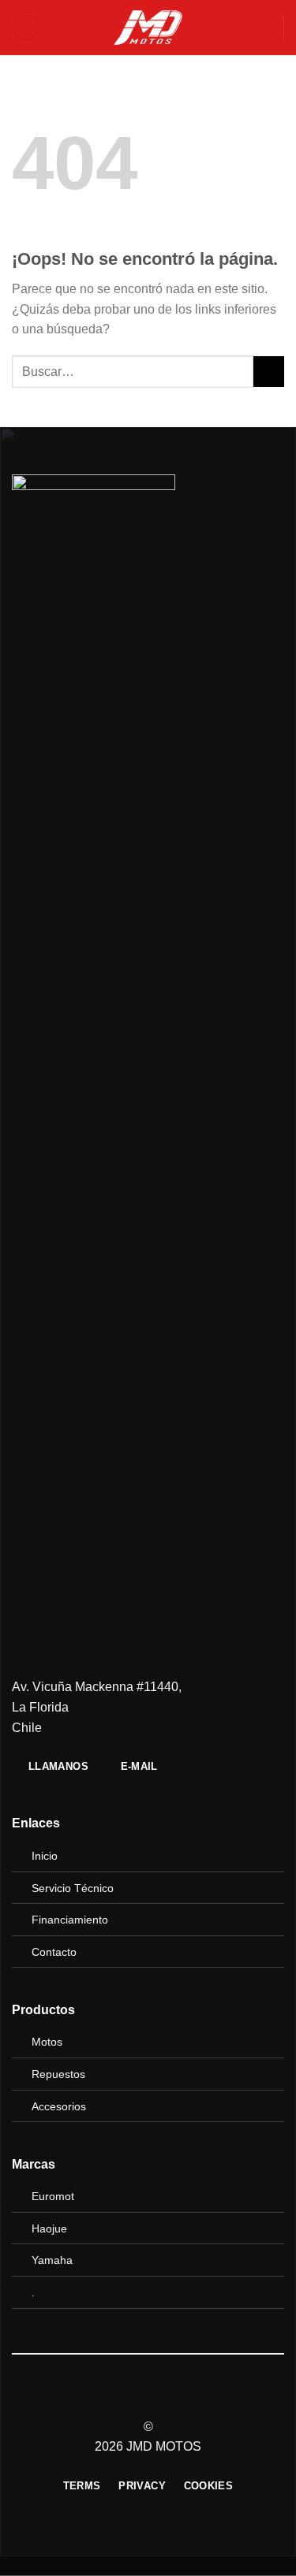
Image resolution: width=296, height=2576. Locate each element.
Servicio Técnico (73, 1888)
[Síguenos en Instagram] (148, 2399)
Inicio (45, 1856)
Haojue (49, 2228)
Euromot (53, 2196)
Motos (47, 2042)
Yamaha (52, 2260)
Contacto (54, 1952)
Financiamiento (70, 1920)
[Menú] (26, 28)
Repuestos (58, 2074)
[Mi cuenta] (264, 28)
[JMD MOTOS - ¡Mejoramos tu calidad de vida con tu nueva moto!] (148, 28)
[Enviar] (269, 372)
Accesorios (59, 2106)
